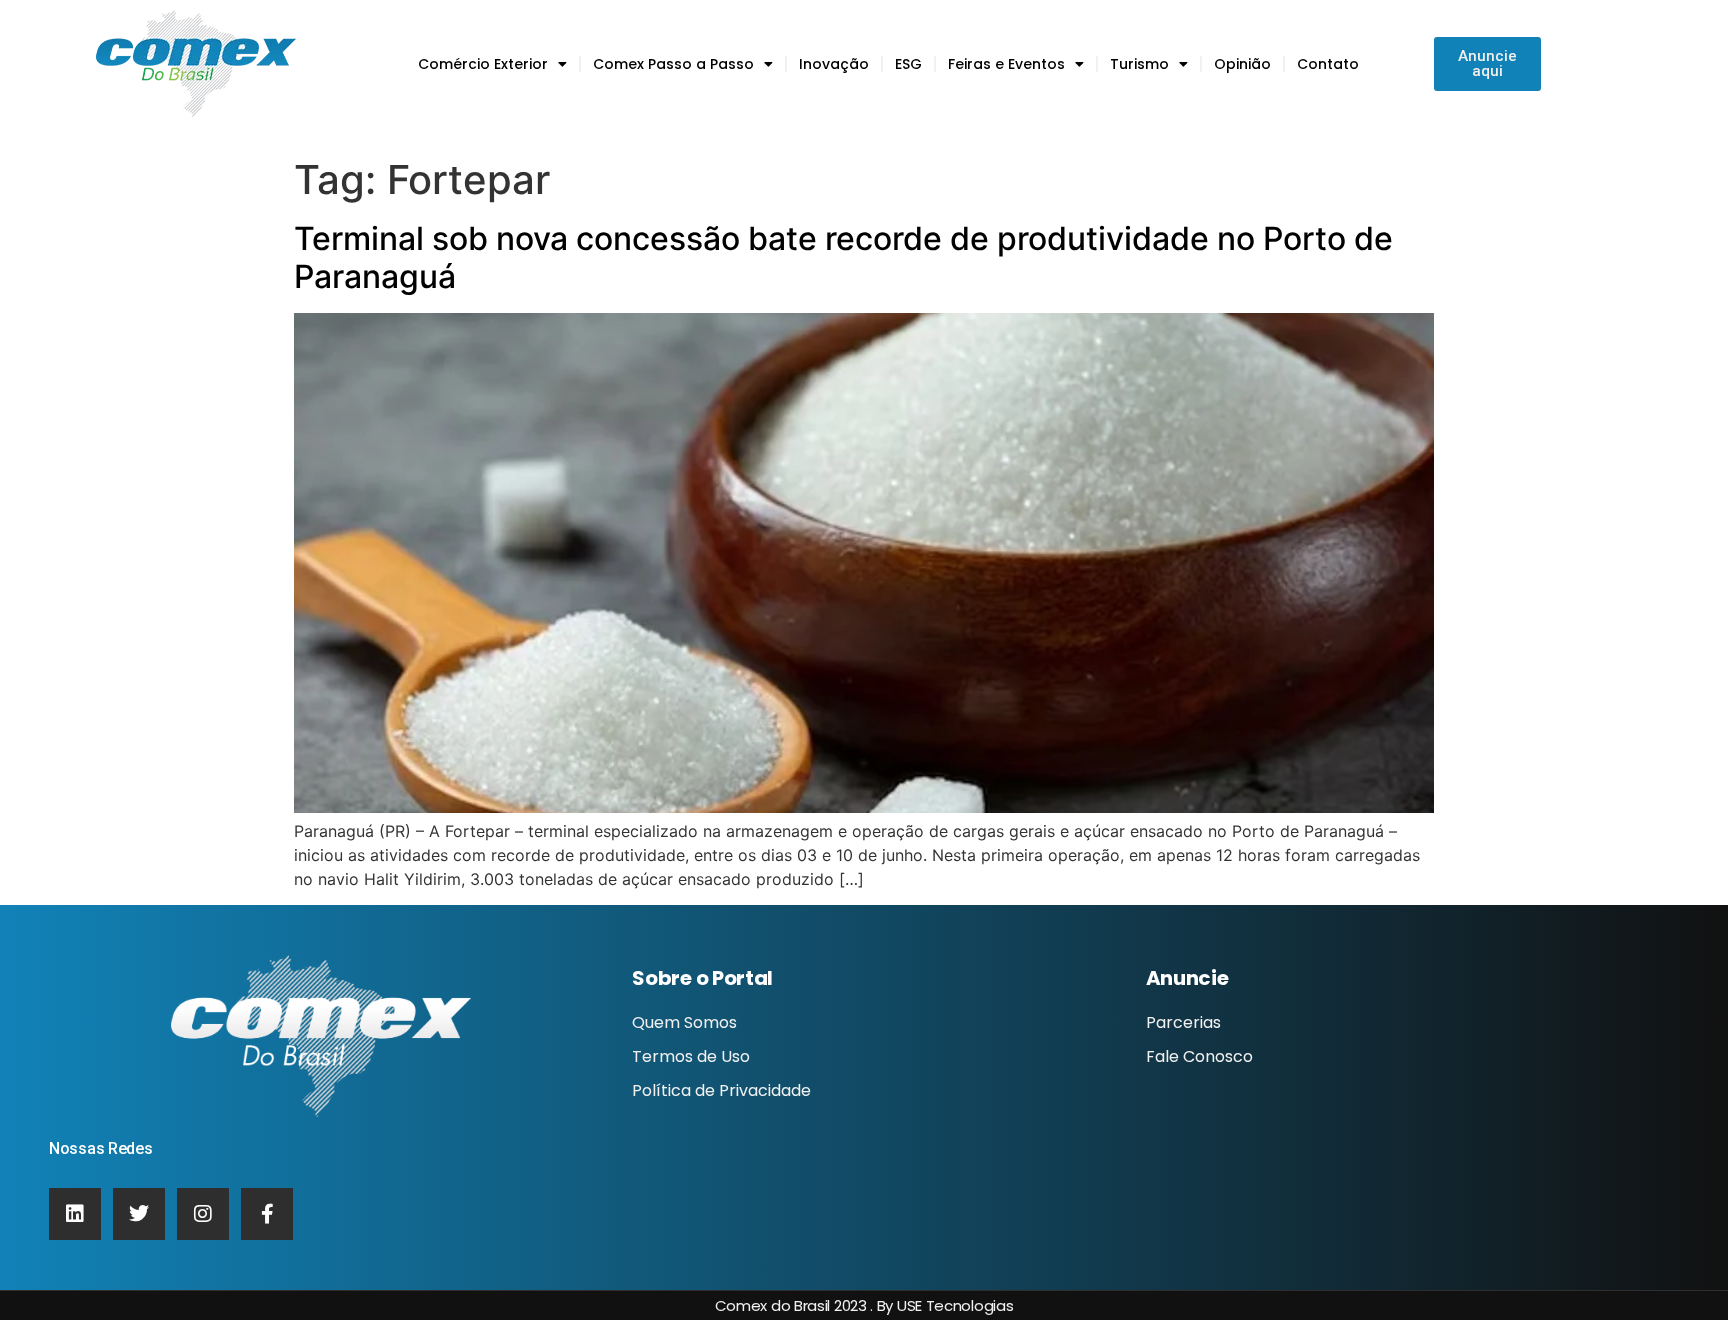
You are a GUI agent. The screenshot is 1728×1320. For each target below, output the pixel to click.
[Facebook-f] (267, 1214)
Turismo (1139, 64)
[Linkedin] (75, 1214)
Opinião (1242, 64)
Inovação (834, 64)
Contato (1328, 64)
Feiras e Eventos (1006, 64)
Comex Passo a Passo (673, 64)
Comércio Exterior (483, 64)
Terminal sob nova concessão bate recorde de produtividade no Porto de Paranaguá (843, 257)
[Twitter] (139, 1214)
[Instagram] (203, 1214)
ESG (908, 64)
